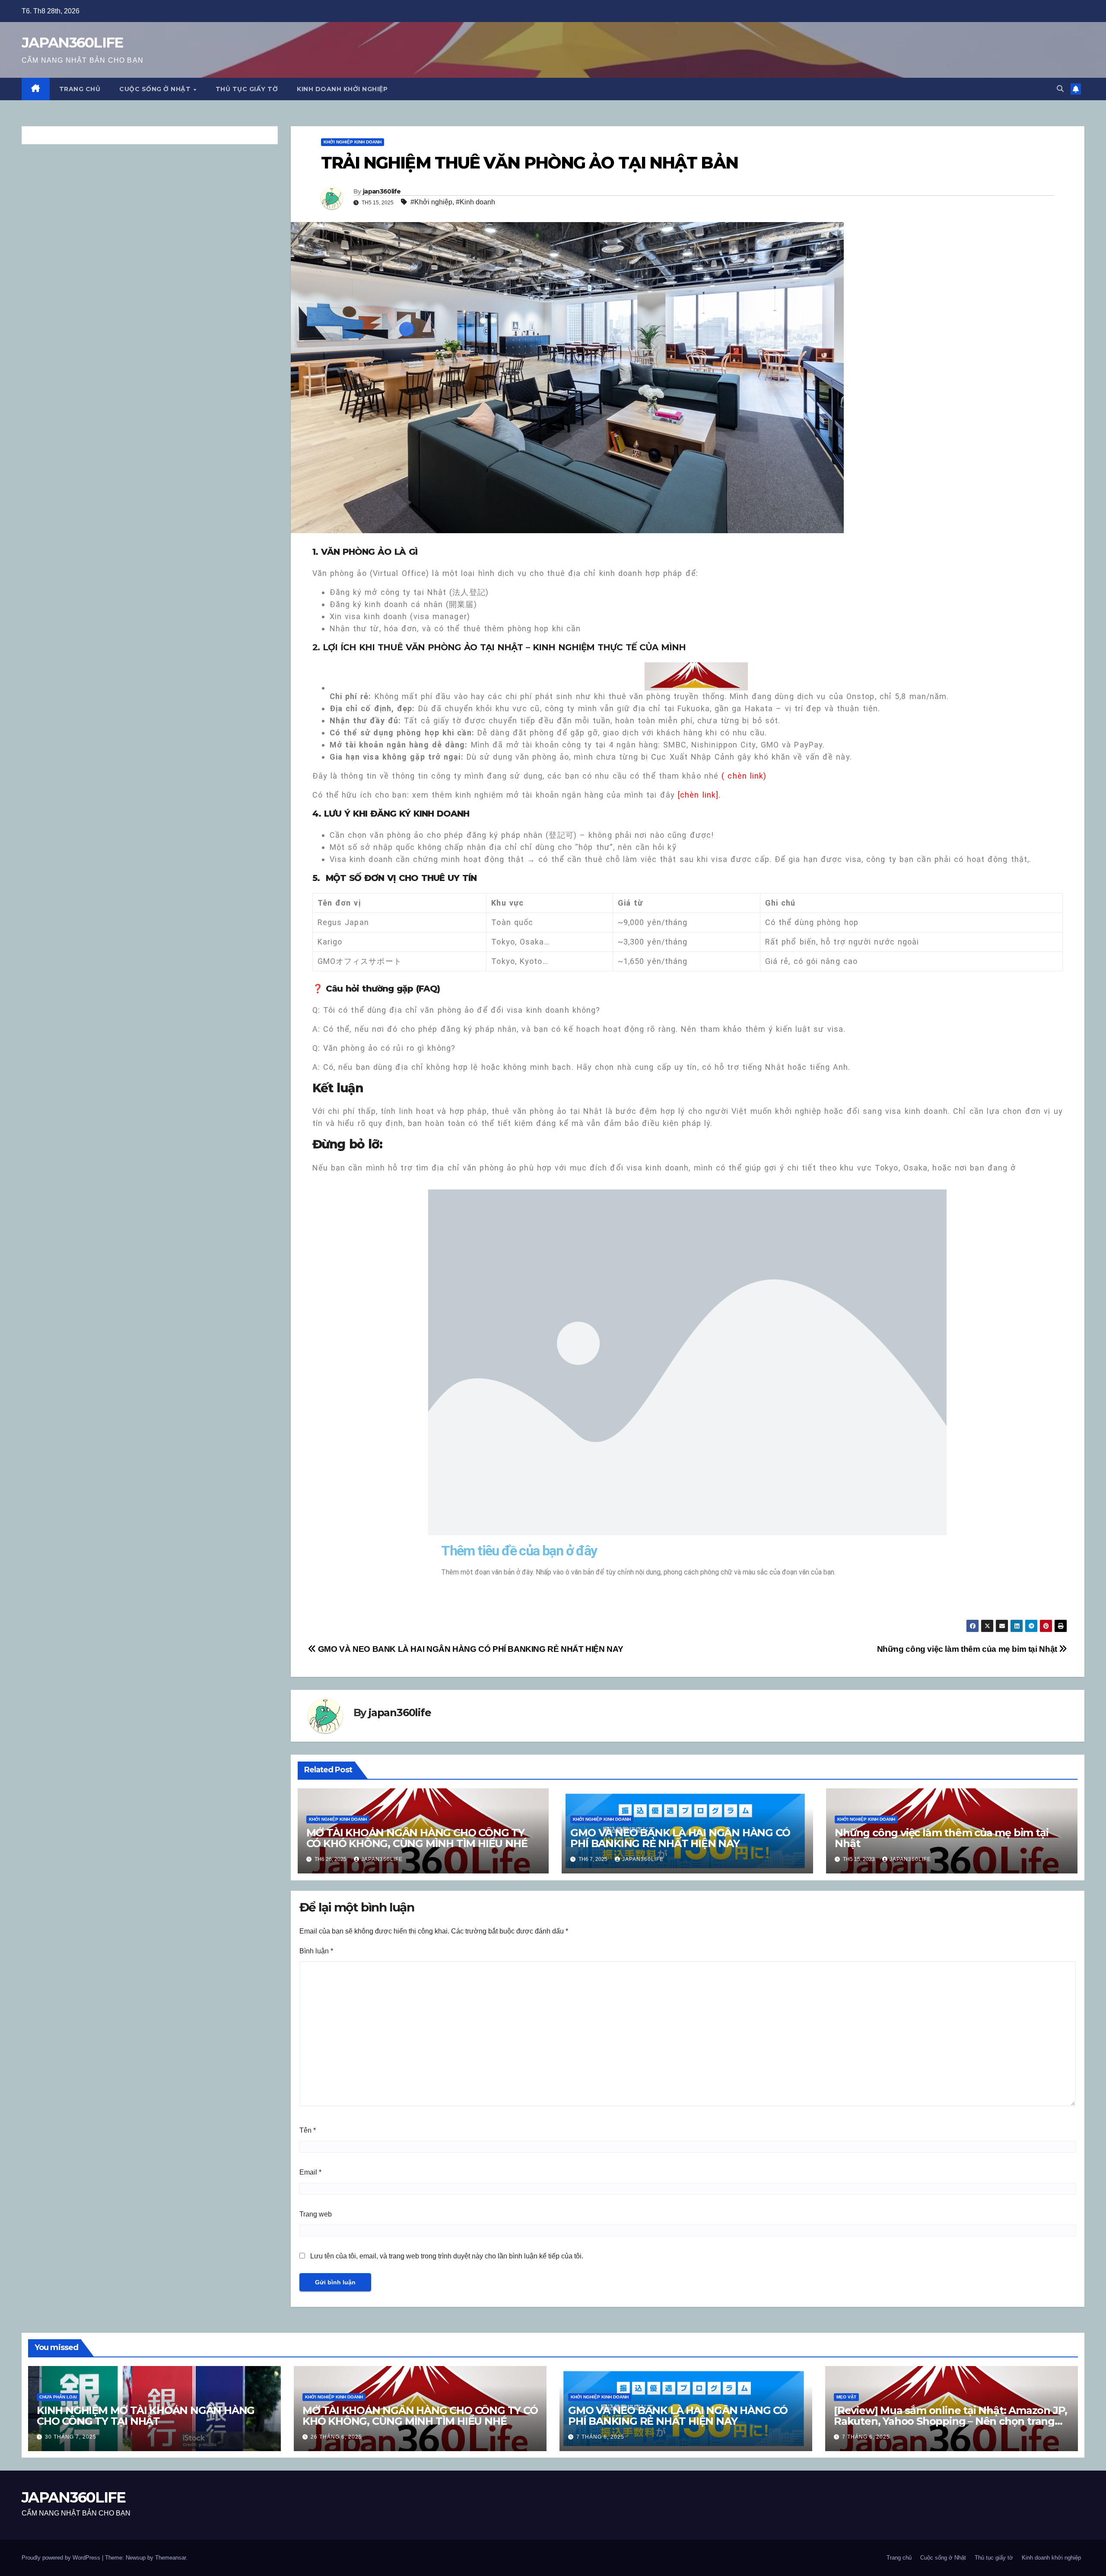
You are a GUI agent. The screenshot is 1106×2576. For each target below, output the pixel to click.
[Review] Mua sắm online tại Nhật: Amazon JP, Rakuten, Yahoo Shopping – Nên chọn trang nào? (950, 2421)
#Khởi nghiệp (431, 202)
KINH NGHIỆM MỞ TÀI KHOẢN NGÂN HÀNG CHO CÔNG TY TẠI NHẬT (146, 2416)
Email (310, 2172)
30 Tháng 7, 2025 (71, 2437)
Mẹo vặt (846, 2397)
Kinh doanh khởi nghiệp (342, 89)
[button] (1060, 89)
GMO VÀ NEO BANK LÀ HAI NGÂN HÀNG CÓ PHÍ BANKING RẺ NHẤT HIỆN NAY (469, 1649)
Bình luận (316, 1951)
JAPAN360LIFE (73, 42)
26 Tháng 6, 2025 (336, 2437)
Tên (308, 2130)
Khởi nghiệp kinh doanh (353, 142)
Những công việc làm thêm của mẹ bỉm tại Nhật (968, 1649)
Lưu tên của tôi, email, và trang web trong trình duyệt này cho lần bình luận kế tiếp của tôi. (447, 2256)
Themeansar (170, 2558)
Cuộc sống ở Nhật (156, 89)
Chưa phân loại (58, 2397)
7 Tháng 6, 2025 (600, 2437)
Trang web (316, 2214)
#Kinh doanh (475, 202)
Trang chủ (80, 89)
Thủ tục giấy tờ (247, 89)
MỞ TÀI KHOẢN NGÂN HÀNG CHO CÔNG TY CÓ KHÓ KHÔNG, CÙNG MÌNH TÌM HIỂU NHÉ (417, 1838)
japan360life (382, 191)
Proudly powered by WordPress (62, 2558)
